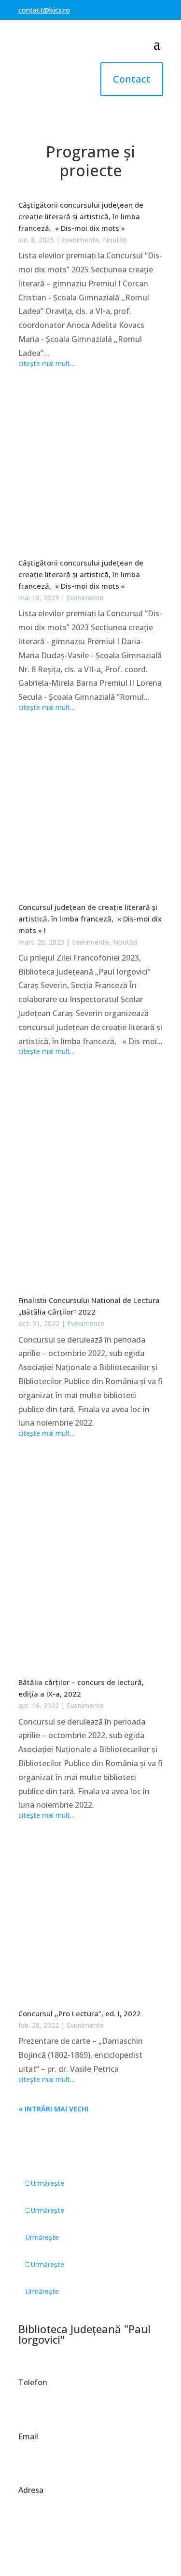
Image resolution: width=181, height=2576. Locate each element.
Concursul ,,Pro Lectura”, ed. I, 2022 (80, 2013)
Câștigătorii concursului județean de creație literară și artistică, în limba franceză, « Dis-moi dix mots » (81, 216)
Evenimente (80, 240)
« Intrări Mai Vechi (53, 2109)
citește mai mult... (46, 364)
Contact (132, 79)
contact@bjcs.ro (44, 10)
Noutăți (115, 240)
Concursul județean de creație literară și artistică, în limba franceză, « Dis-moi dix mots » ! (90, 919)
